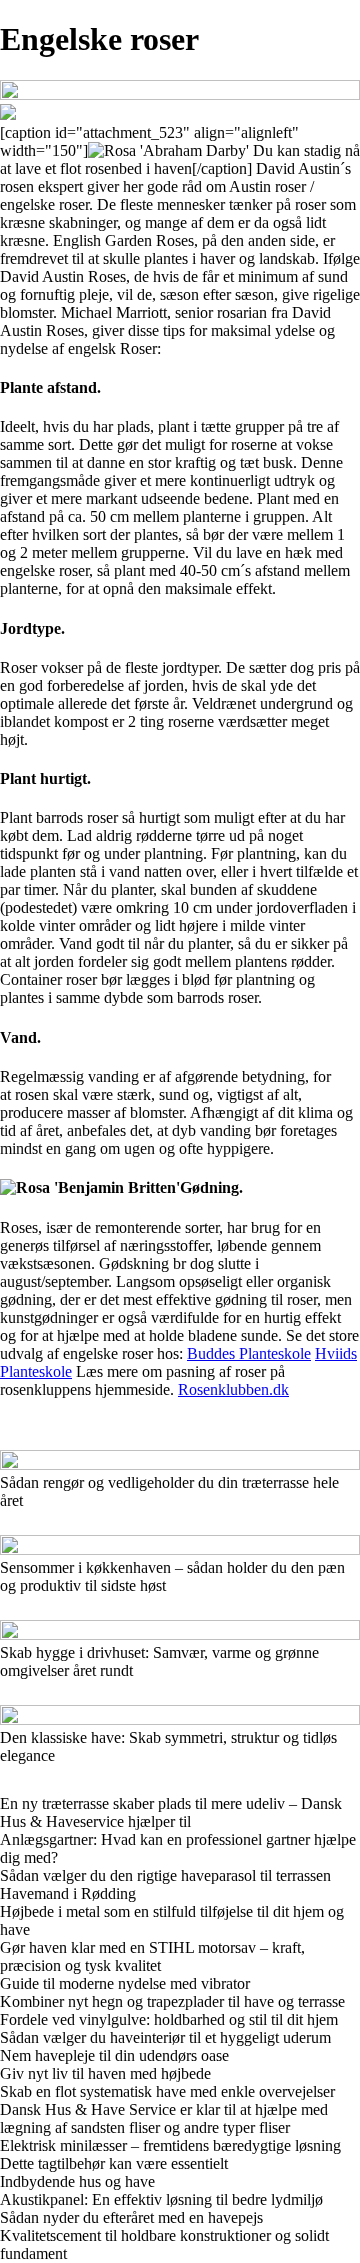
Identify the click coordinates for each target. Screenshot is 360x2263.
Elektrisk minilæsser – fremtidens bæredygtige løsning (170, 2145)
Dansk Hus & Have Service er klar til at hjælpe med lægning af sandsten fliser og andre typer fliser (164, 2118)
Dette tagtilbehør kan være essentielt (114, 2163)
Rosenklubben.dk (233, 1389)
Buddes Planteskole (249, 1353)
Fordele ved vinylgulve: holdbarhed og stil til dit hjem (169, 2019)
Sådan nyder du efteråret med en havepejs (131, 2217)
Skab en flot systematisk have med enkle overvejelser (167, 2091)
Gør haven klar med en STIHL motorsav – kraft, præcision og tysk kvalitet (152, 1956)
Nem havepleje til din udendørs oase (114, 2055)
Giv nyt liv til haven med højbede (105, 2073)
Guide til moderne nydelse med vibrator (125, 1983)
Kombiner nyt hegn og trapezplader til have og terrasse (172, 2001)
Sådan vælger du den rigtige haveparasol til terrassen (165, 1875)
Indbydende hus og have (77, 2181)
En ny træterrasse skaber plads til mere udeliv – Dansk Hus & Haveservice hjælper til (171, 1812)
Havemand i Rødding (68, 1893)
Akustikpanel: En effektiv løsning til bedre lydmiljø (161, 2199)
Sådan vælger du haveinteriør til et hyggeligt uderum (165, 2037)
